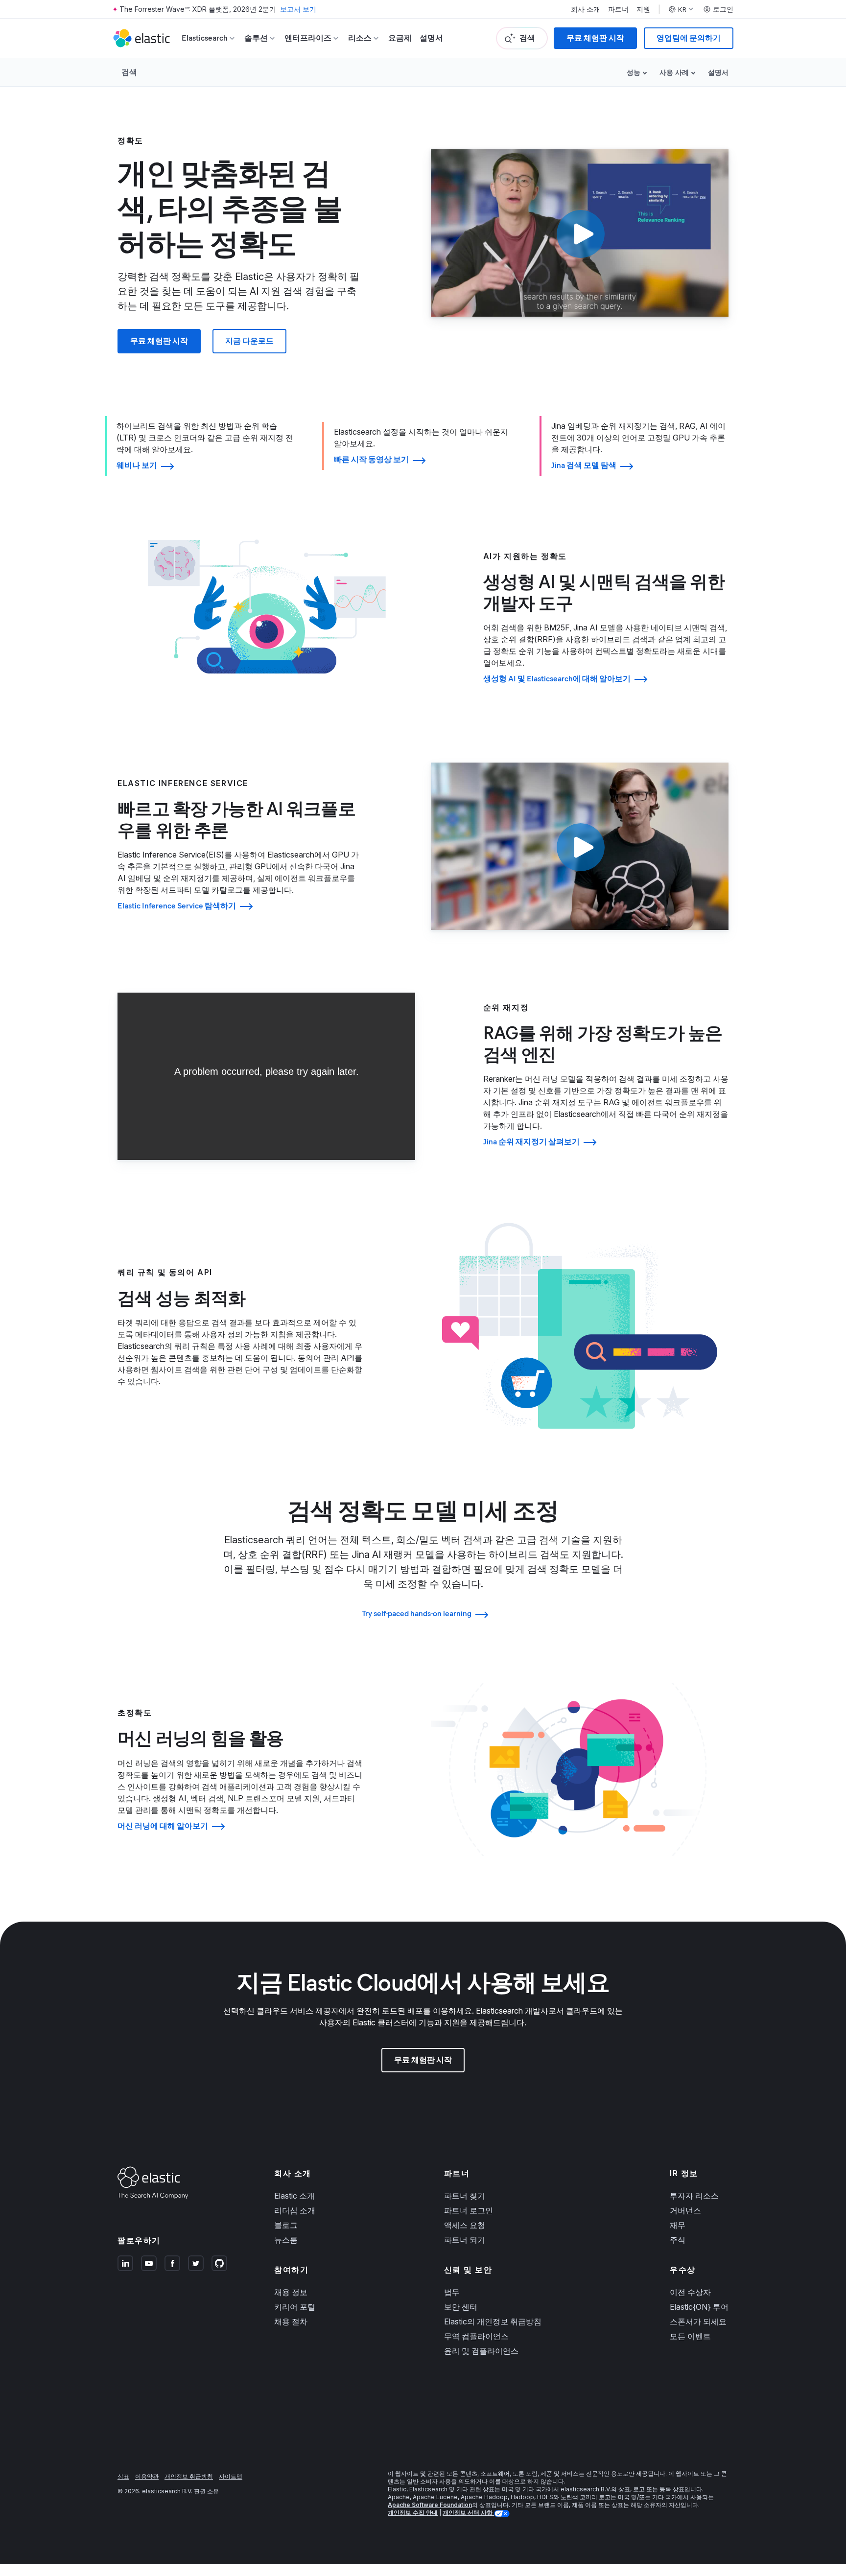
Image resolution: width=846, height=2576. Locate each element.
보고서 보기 (298, 9)
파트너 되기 (465, 2240)
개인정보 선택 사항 (468, 2513)
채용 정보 (291, 2292)
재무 (678, 2225)
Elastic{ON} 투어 (699, 2307)
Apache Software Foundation (430, 2505)
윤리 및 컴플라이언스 (481, 2351)
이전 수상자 (690, 2292)
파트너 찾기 (465, 2196)
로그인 (723, 9)
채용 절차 (291, 2321)
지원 (643, 9)
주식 (678, 2240)
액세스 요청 (465, 2225)
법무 (452, 2292)
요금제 (400, 38)
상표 (123, 2476)
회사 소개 (586, 9)
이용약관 (147, 2476)
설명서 (431, 38)
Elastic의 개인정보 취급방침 (493, 2321)
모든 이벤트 (690, 2336)
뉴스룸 (286, 2240)
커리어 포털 (295, 2307)
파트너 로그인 (469, 2210)
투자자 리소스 (694, 2196)
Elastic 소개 (294, 2196)
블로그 (286, 2225)
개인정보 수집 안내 (413, 2513)
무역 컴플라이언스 (476, 2336)
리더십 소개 (295, 2210)
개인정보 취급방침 (189, 2476)
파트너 (618, 9)
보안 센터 (461, 2307)
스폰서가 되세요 (698, 2321)
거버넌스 (685, 2210)
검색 (129, 72)
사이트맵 (231, 2476)
